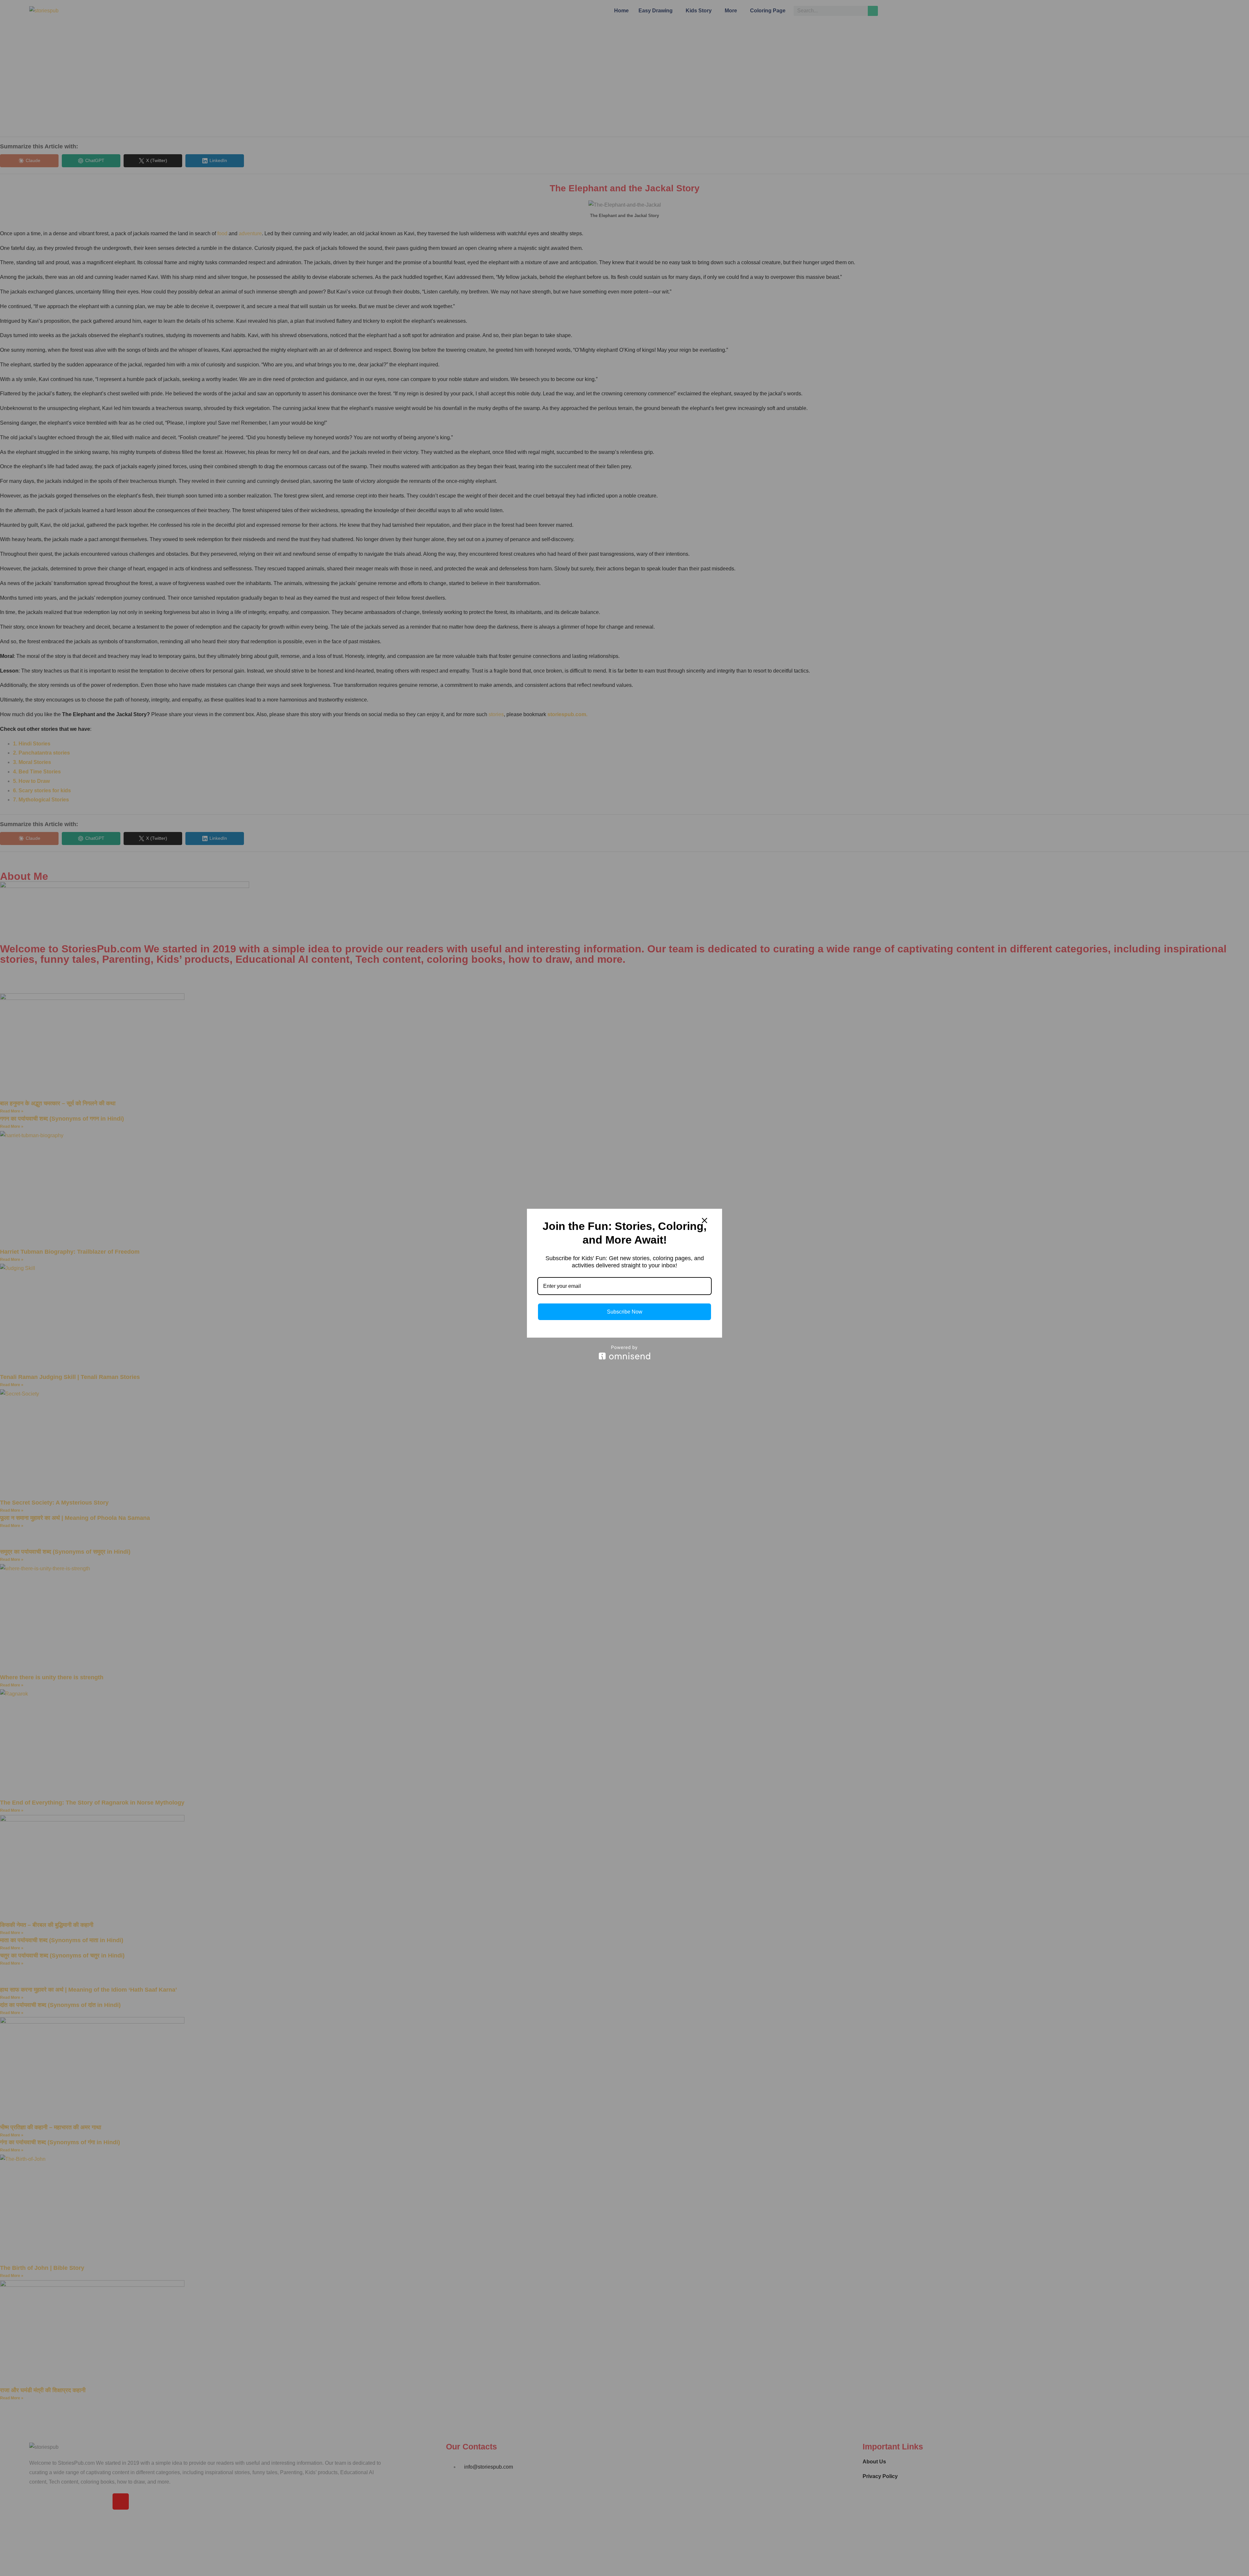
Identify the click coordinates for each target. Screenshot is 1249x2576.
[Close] (705, 1220)
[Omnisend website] (624, 1352)
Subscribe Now (625, 1312)
